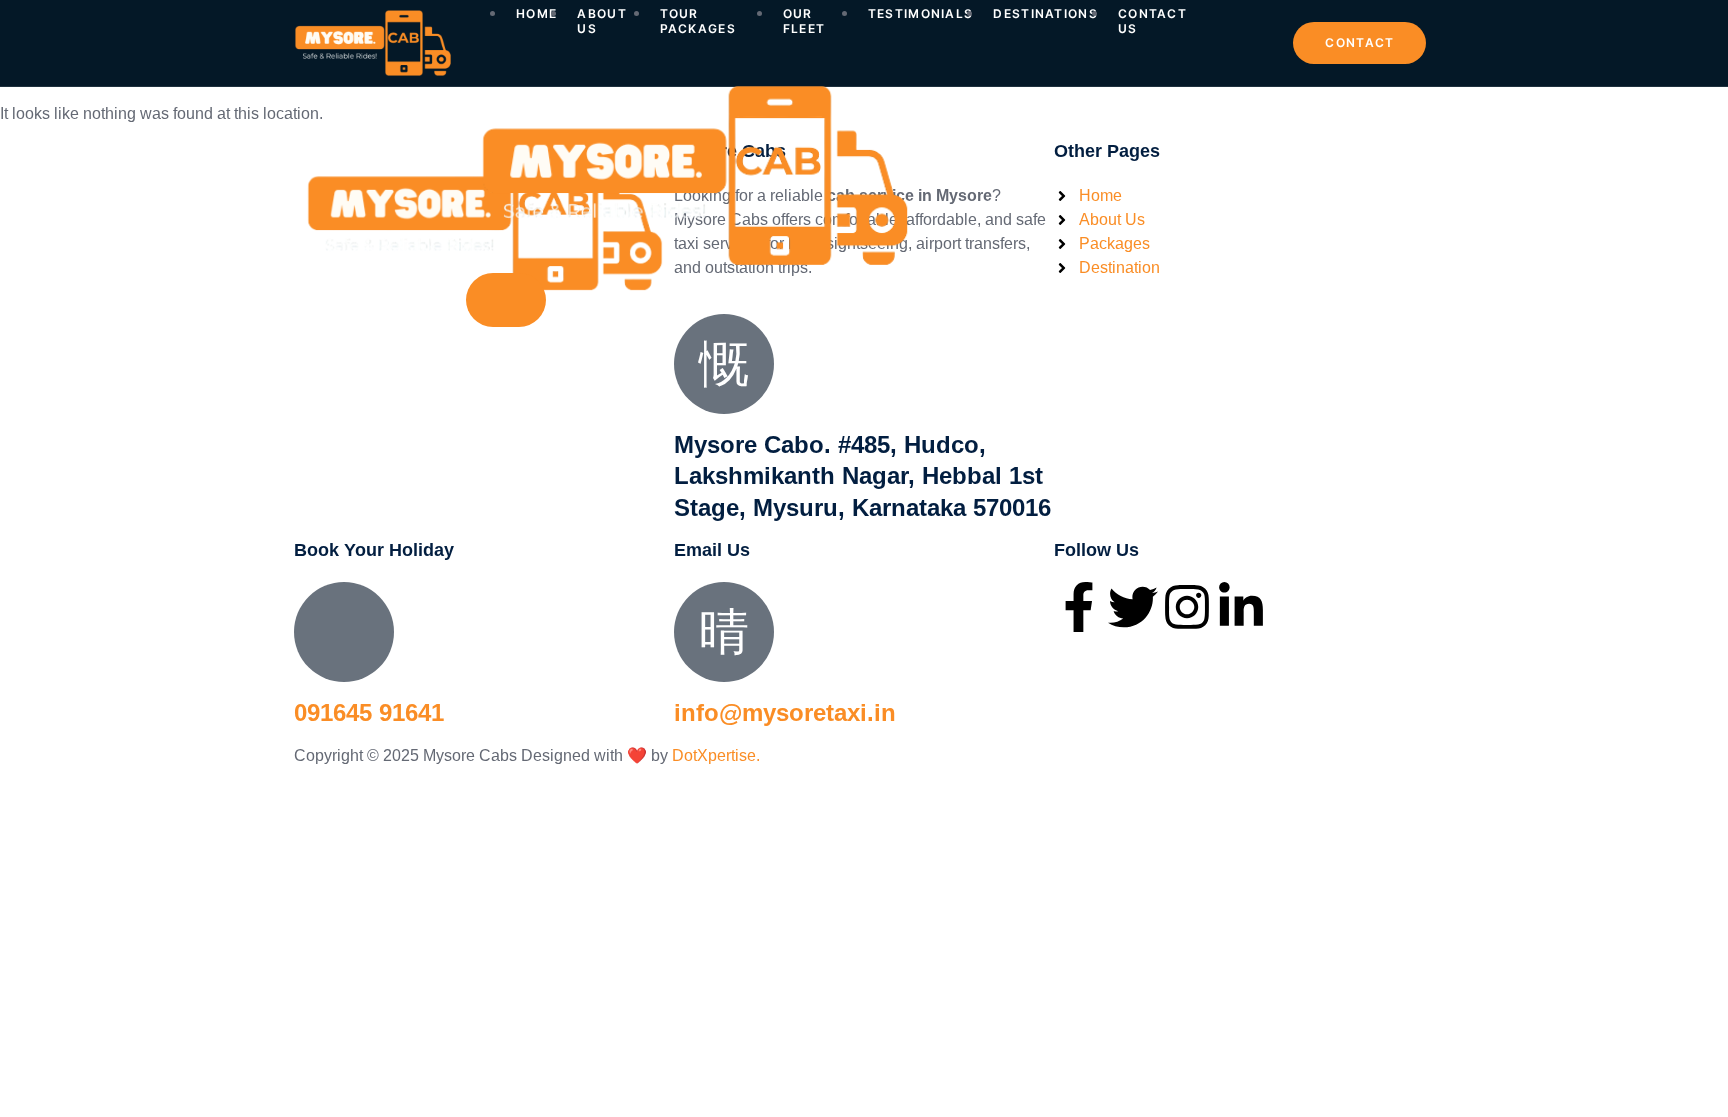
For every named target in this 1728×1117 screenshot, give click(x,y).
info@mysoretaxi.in (785, 712)
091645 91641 (369, 712)
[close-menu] (506, 300)
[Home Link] (694, 260)
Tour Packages (698, 21)
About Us (602, 21)
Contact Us (1152, 21)
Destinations (1045, 14)
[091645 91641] (344, 632)
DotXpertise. (714, 755)
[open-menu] (1253, 28)
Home (536, 14)
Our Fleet (804, 21)
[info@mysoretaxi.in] (724, 632)
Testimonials (921, 14)
